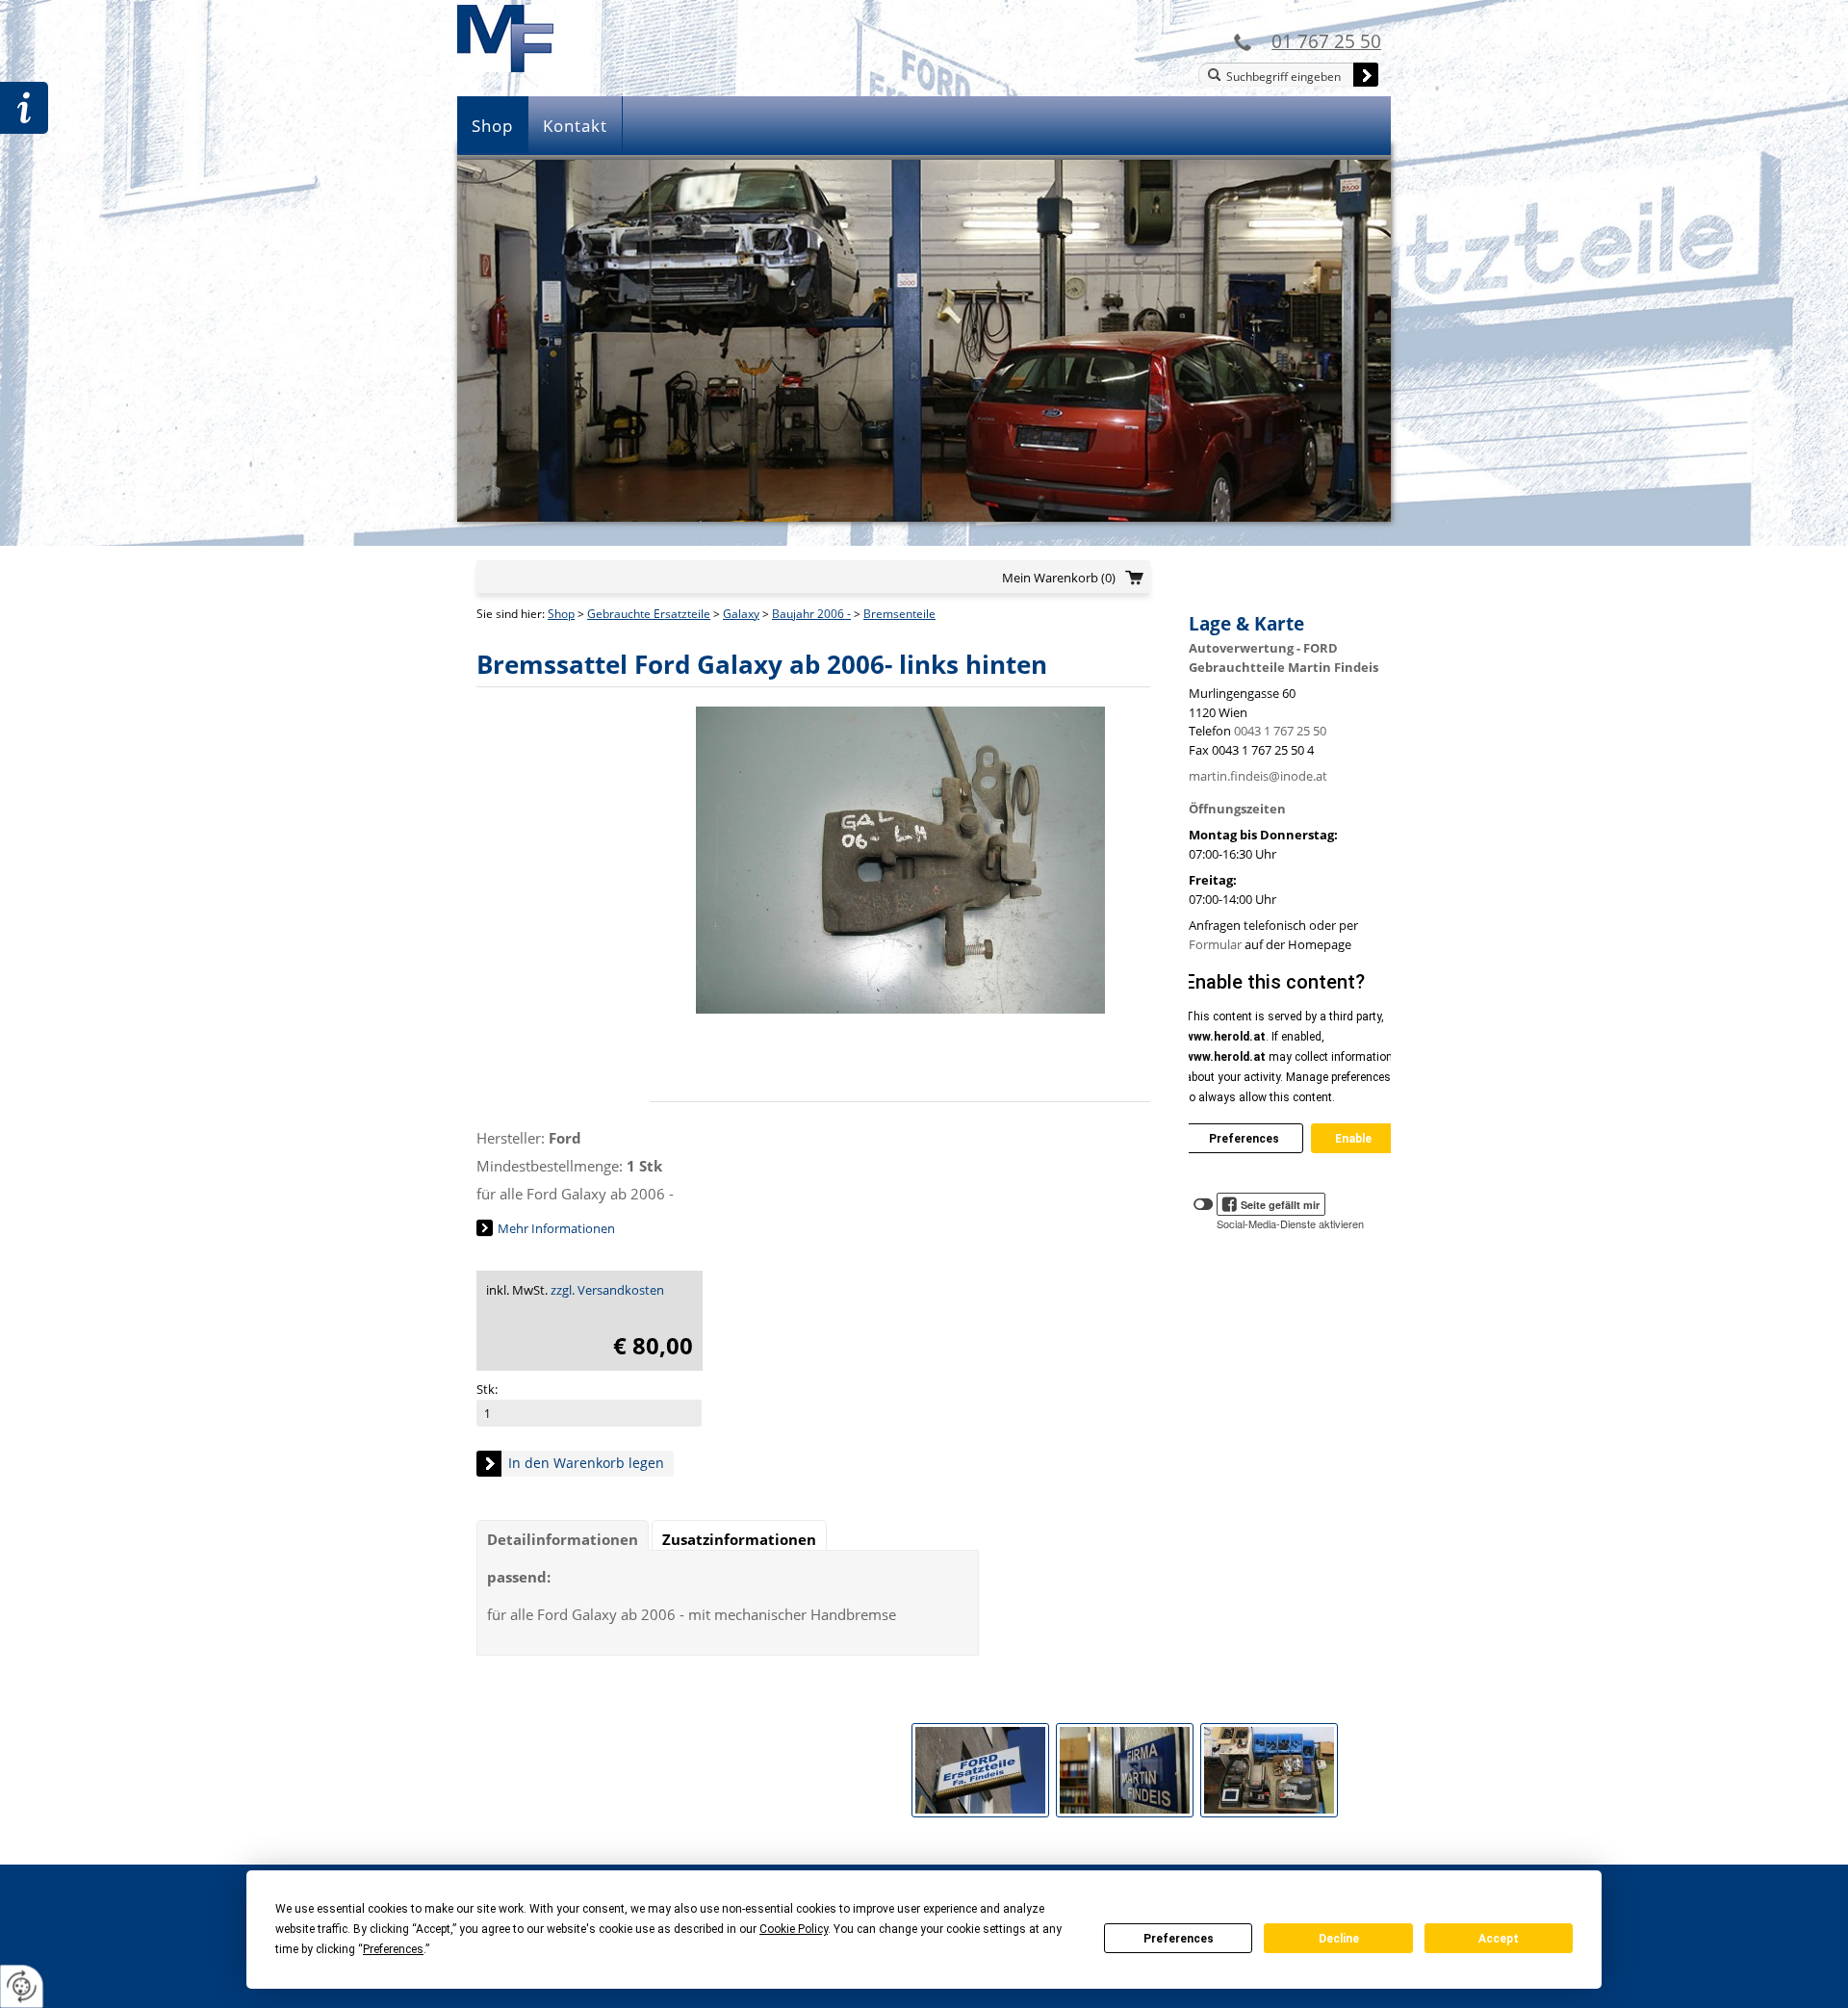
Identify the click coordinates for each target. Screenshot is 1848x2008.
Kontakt (575, 126)
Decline (1339, 1939)
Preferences (1179, 1939)
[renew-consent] (22, 1986)
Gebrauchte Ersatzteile (649, 614)
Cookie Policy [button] (794, 1929)
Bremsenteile (899, 614)
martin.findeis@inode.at (1258, 776)
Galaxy (741, 614)
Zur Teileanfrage (24, 108)
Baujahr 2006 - (811, 614)
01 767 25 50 (1326, 41)
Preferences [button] (393, 1949)
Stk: (487, 1389)
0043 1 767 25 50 (1280, 731)
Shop (492, 126)
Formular (1215, 944)
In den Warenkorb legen (586, 1463)
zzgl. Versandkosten (607, 1290)
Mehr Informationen (556, 1228)
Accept (1499, 1939)
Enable (1353, 1139)
